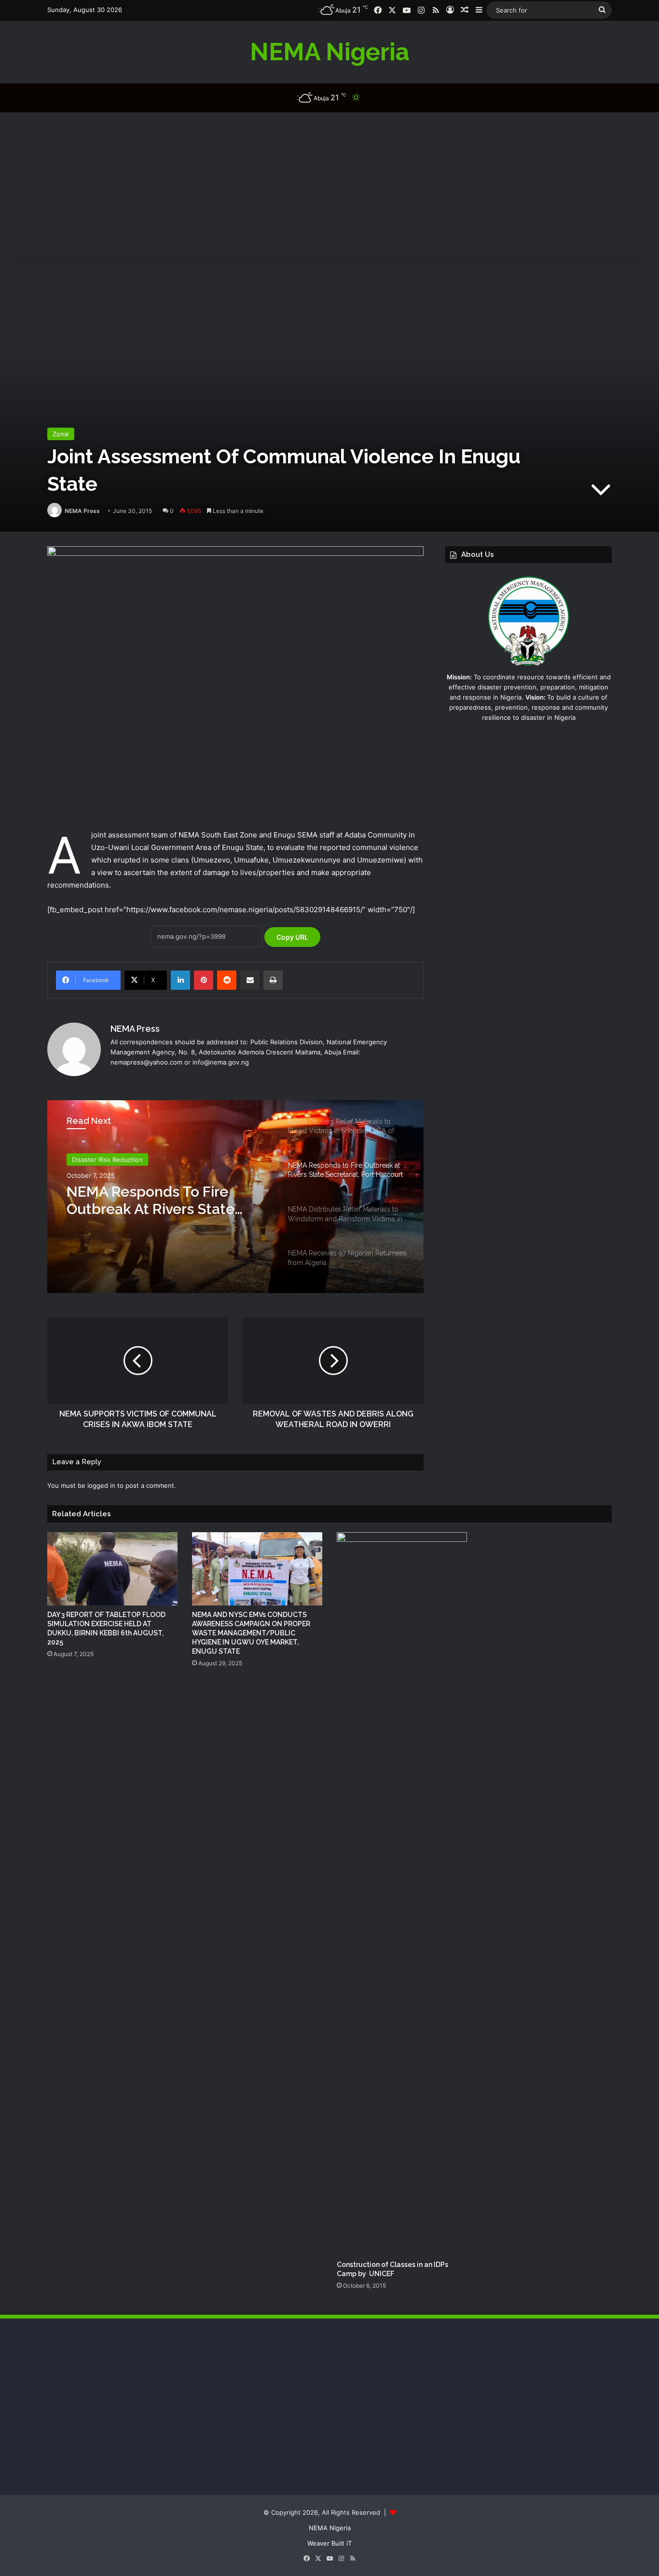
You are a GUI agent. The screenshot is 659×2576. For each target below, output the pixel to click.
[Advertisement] (329, 185)
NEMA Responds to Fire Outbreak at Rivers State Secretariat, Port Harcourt (154, 1200)
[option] (235, 1197)
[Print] (273, 980)
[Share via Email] (250, 980)
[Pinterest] (204, 980)
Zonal (61, 434)
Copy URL (292, 937)
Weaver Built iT (329, 2543)
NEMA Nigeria (330, 2528)
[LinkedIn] (180, 980)
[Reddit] (227, 980)
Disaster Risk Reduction (107, 1160)
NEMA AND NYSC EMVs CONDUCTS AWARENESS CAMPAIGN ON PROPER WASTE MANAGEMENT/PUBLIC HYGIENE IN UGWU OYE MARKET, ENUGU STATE (251, 1633)
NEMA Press (82, 511)
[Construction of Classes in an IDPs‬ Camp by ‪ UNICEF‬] (402, 1894)
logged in (101, 1485)
